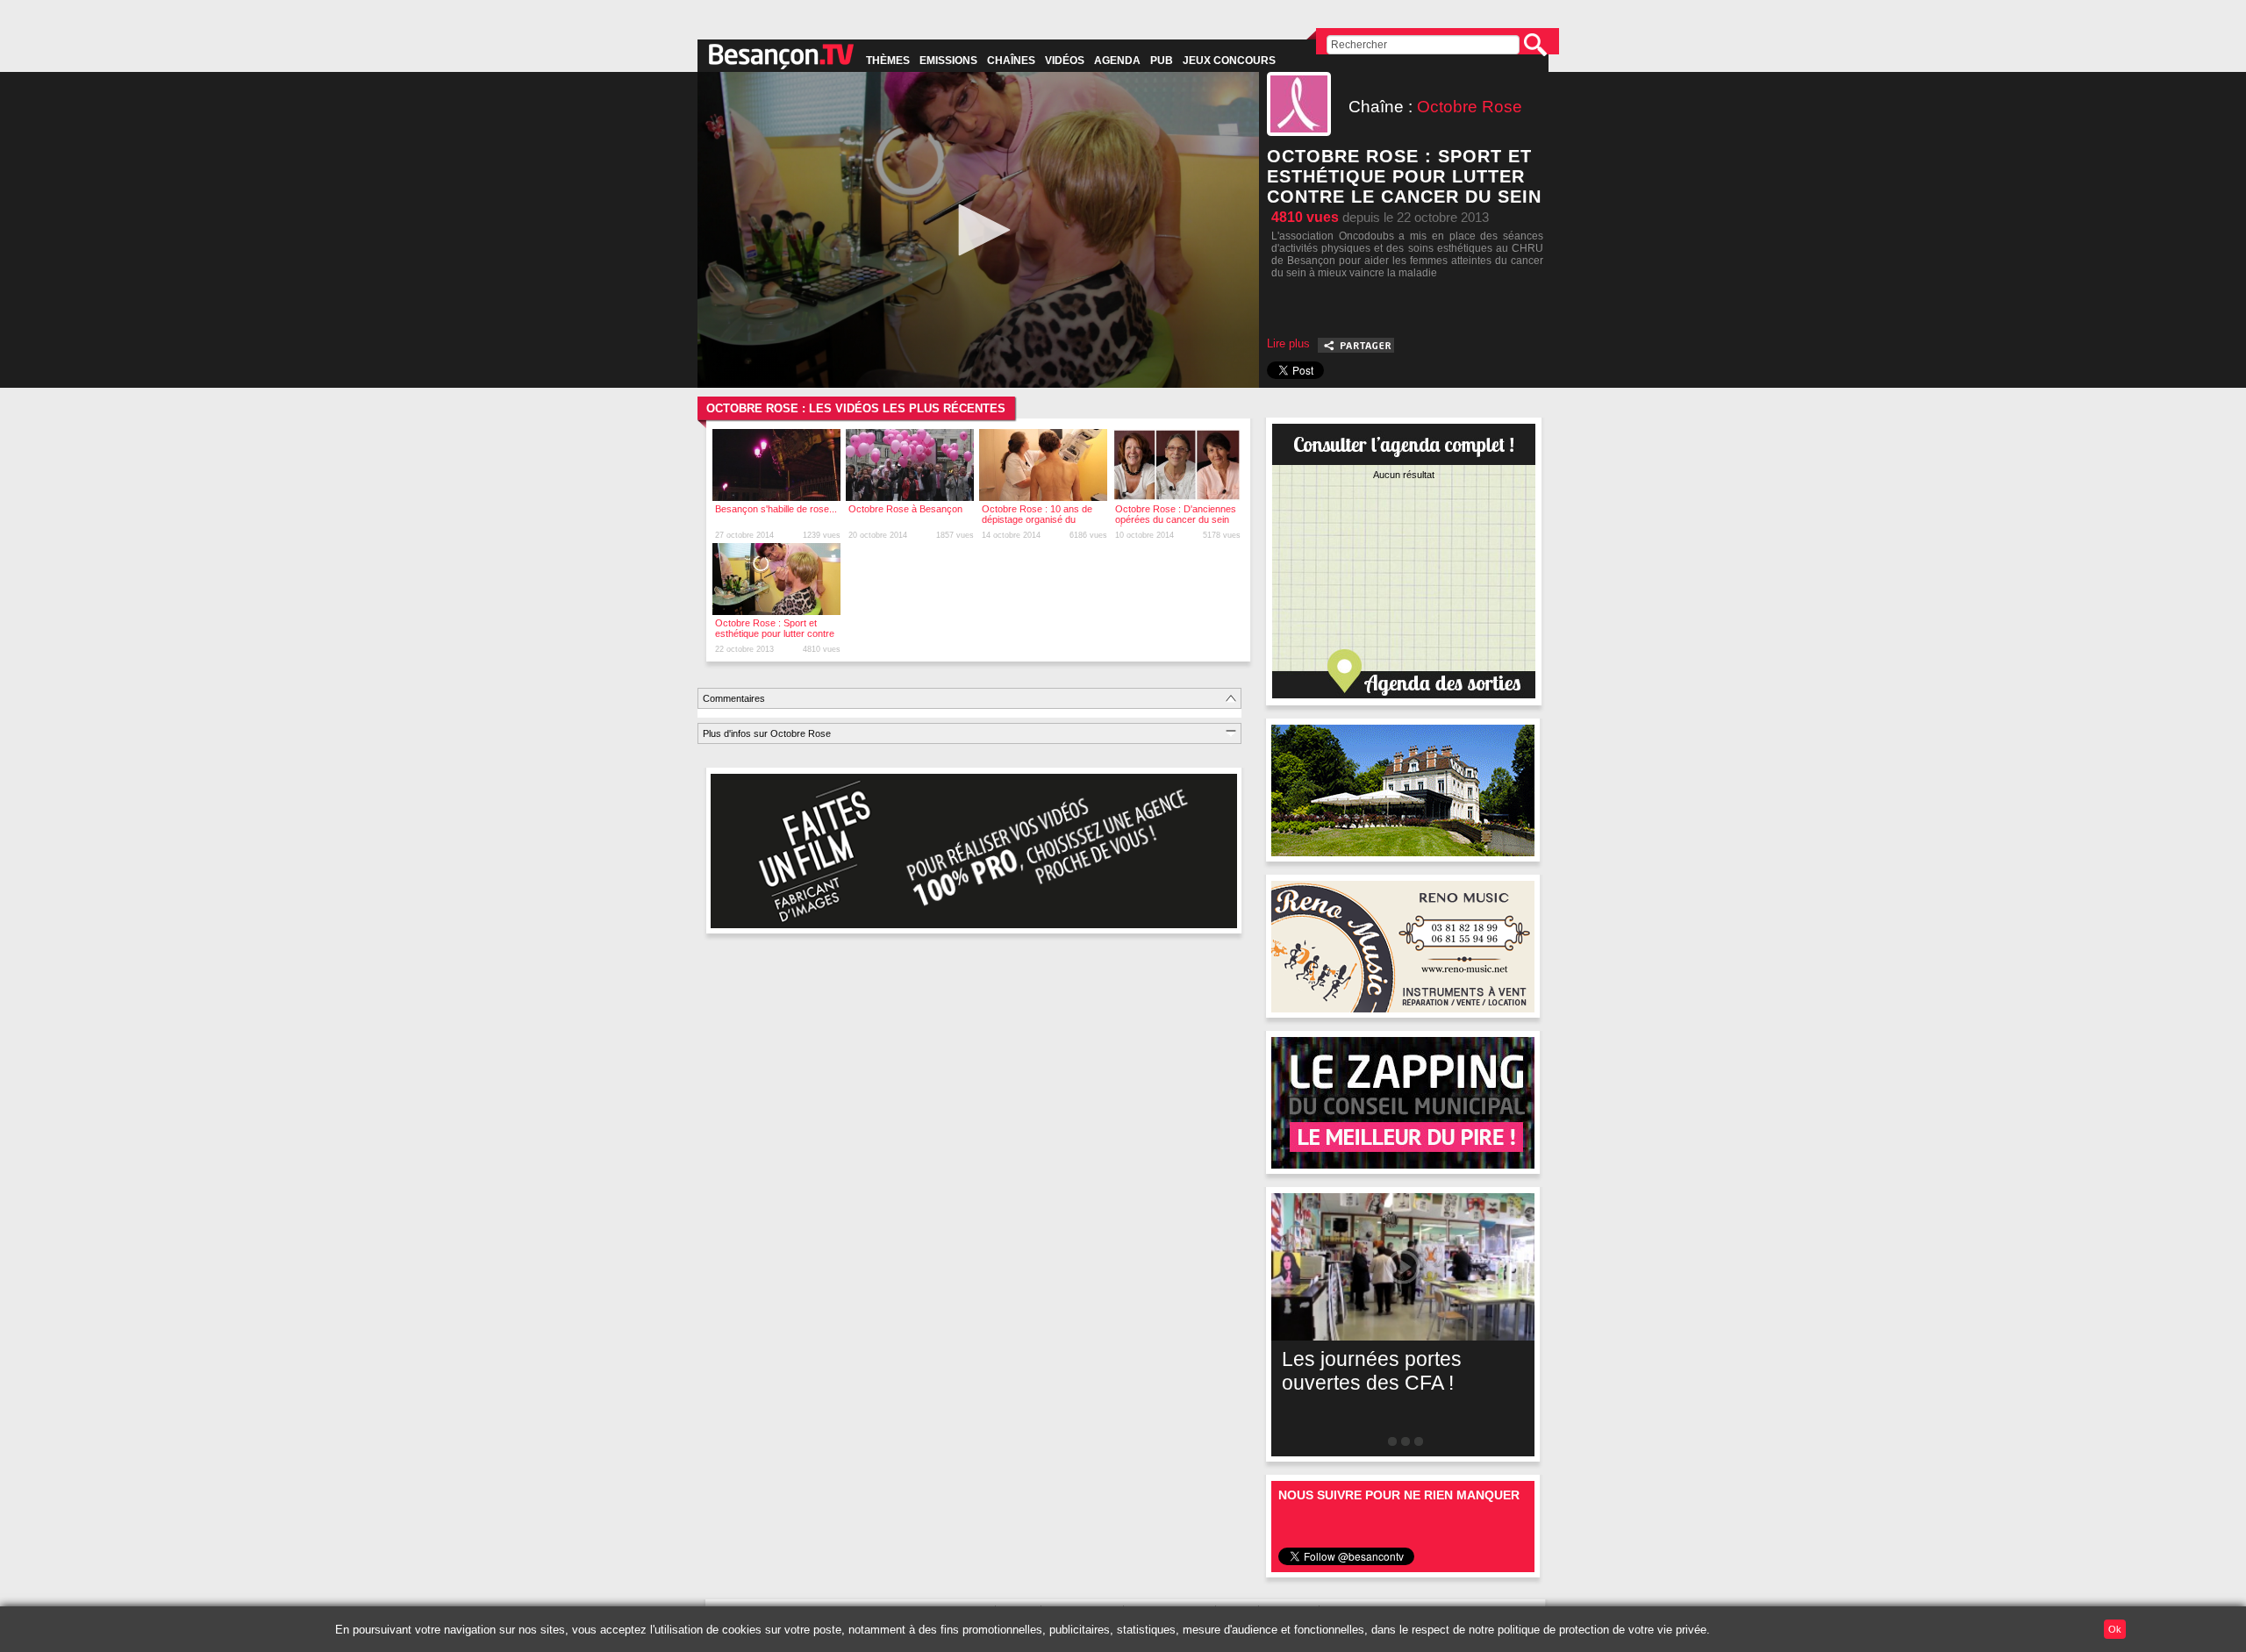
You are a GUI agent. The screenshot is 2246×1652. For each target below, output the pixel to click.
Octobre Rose (1470, 107)
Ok (2115, 1629)
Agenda (1117, 61)
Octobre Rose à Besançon (905, 509)
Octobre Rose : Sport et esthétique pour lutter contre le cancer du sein (775, 633)
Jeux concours (1229, 61)
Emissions (948, 61)
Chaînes (1011, 61)
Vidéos (1065, 61)
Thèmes (888, 61)
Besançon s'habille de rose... (776, 509)
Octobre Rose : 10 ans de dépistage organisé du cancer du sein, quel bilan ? (1040, 519)
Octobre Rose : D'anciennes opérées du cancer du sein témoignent (1176, 519)
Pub (1162, 61)
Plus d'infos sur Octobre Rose (767, 733)
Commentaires (734, 698)
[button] (978, 230)
